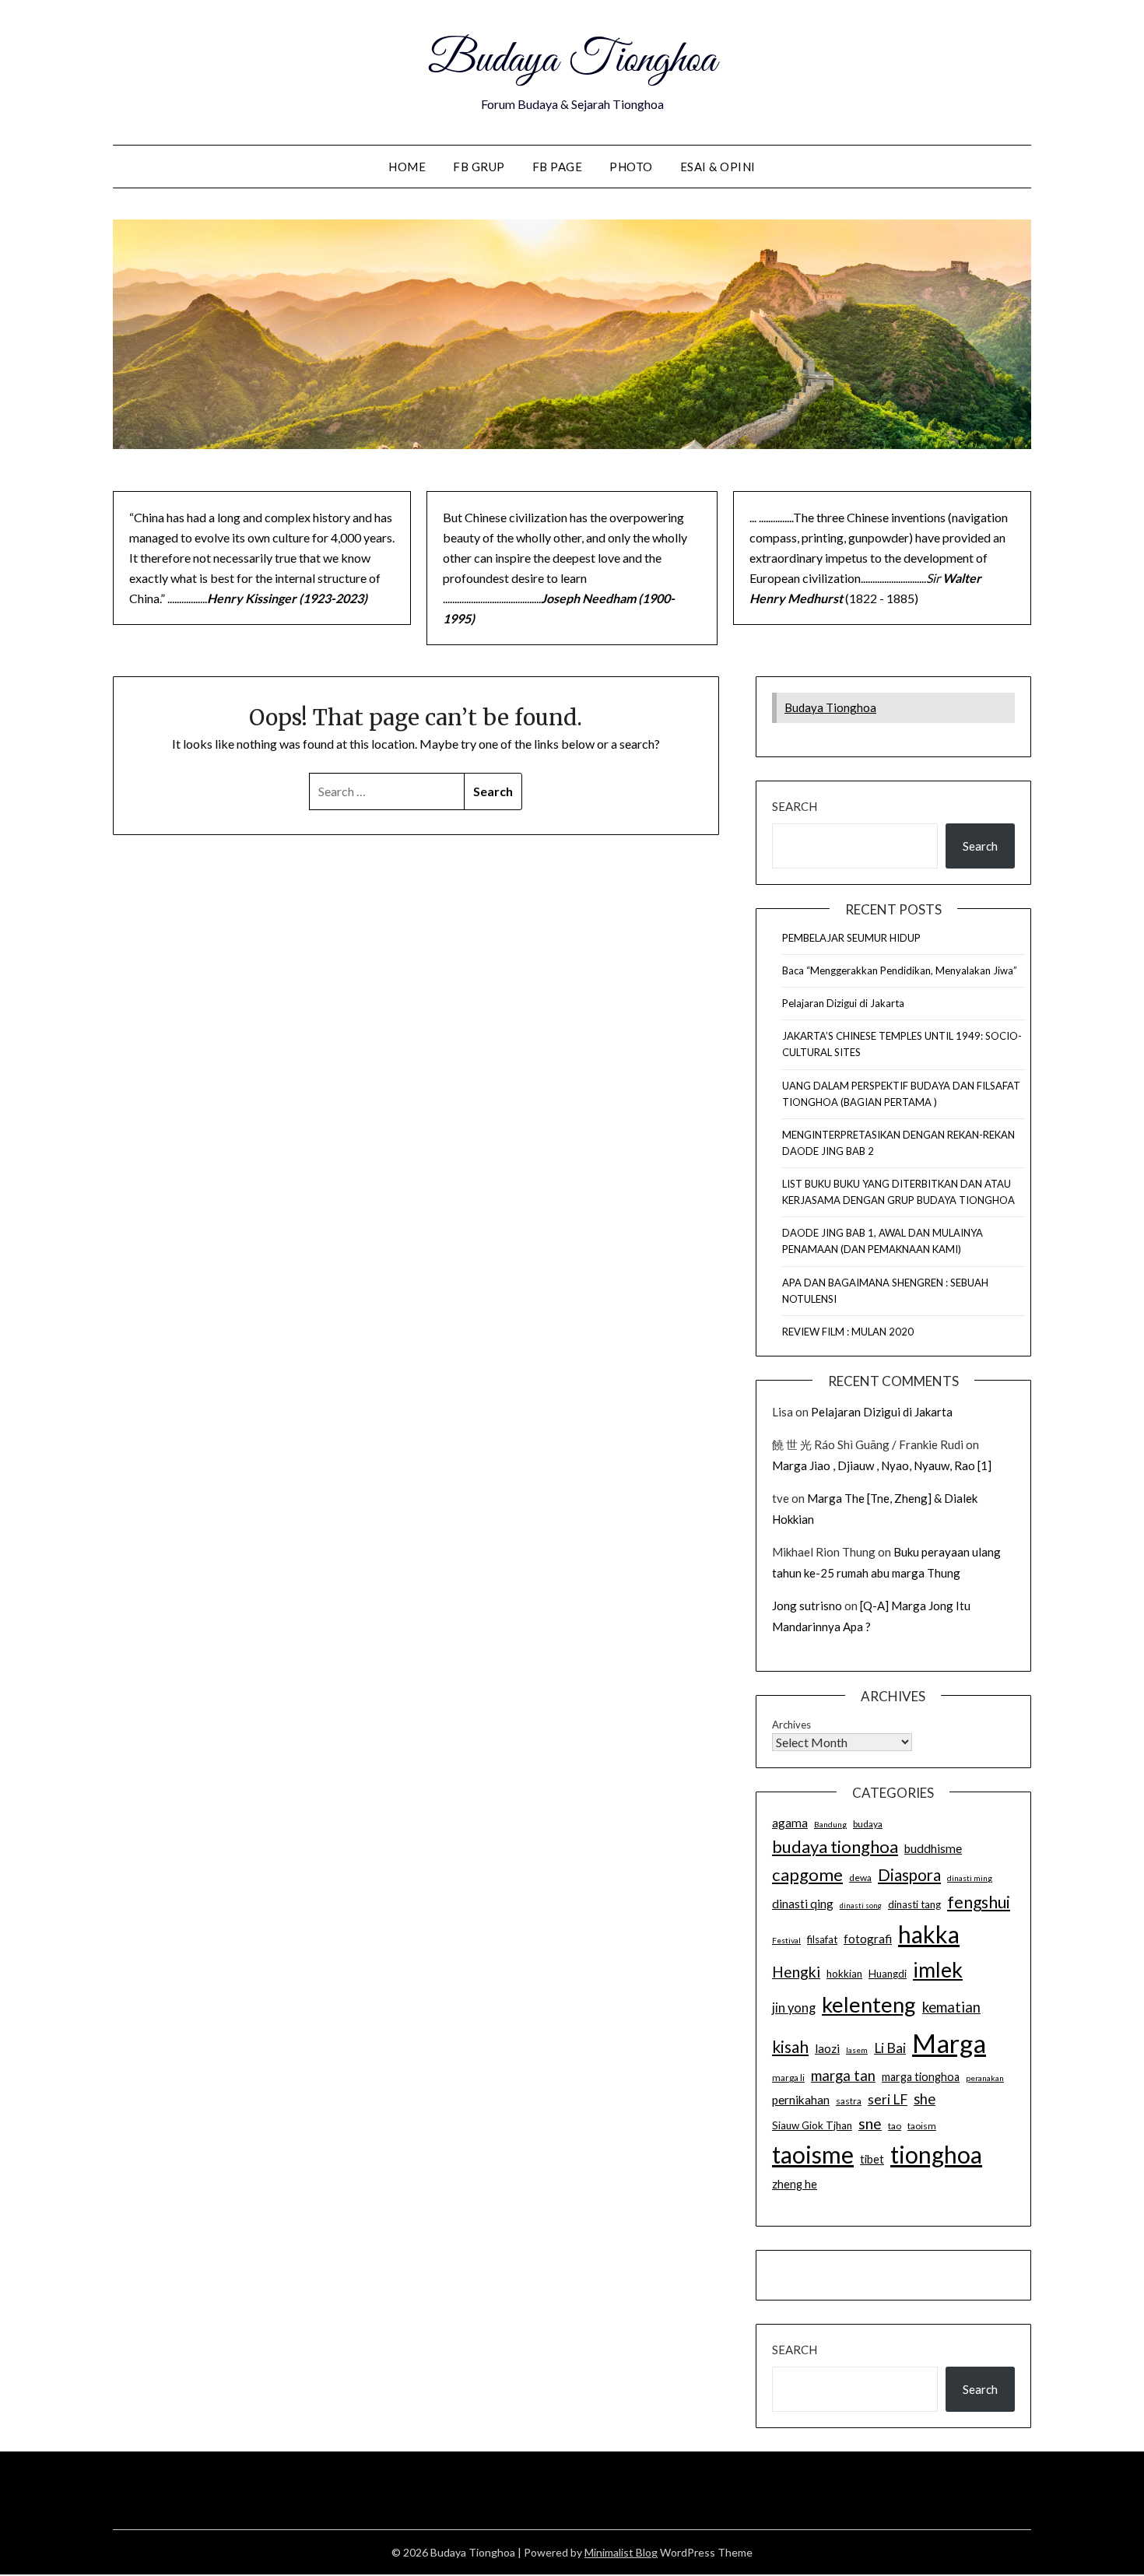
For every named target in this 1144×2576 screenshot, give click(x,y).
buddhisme (933, 1848)
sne (870, 2123)
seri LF (888, 2099)
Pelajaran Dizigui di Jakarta (843, 1003)
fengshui (979, 1902)
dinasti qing (803, 1904)
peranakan (985, 2078)
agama (790, 1823)
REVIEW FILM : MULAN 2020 (848, 1332)
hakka (929, 1934)
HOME (407, 167)
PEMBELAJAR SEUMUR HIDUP (851, 938)
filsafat (822, 1939)
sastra (849, 2101)
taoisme (813, 2154)
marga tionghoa (921, 2077)
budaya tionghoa (835, 1846)
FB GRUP (479, 167)
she (925, 2099)
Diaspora (909, 1875)
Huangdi (888, 1974)
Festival (786, 1940)
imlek (938, 1970)
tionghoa (936, 2154)
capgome (807, 1874)
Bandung (830, 1824)
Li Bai (890, 2048)
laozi (827, 2048)
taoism (922, 2126)
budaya (868, 1824)
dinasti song (861, 1906)
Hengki (796, 1972)
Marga (949, 2043)
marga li (788, 2078)
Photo (631, 167)
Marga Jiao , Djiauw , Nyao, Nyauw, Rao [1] (882, 1465)
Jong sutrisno (807, 1606)
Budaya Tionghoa (572, 61)
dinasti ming (970, 1878)
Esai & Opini (718, 167)
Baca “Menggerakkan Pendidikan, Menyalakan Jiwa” (900, 970)
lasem (857, 2050)
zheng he (795, 2184)
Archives (791, 1725)
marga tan (843, 2076)
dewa (860, 1878)
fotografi (868, 1939)
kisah (790, 2046)
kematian (951, 2007)
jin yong (794, 2008)
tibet (872, 2159)
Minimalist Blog (621, 2552)
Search (795, 806)
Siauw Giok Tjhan (812, 2125)
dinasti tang (914, 1904)
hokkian (844, 1974)
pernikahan (801, 2100)
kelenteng (869, 2004)
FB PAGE (558, 167)
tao (895, 2126)
